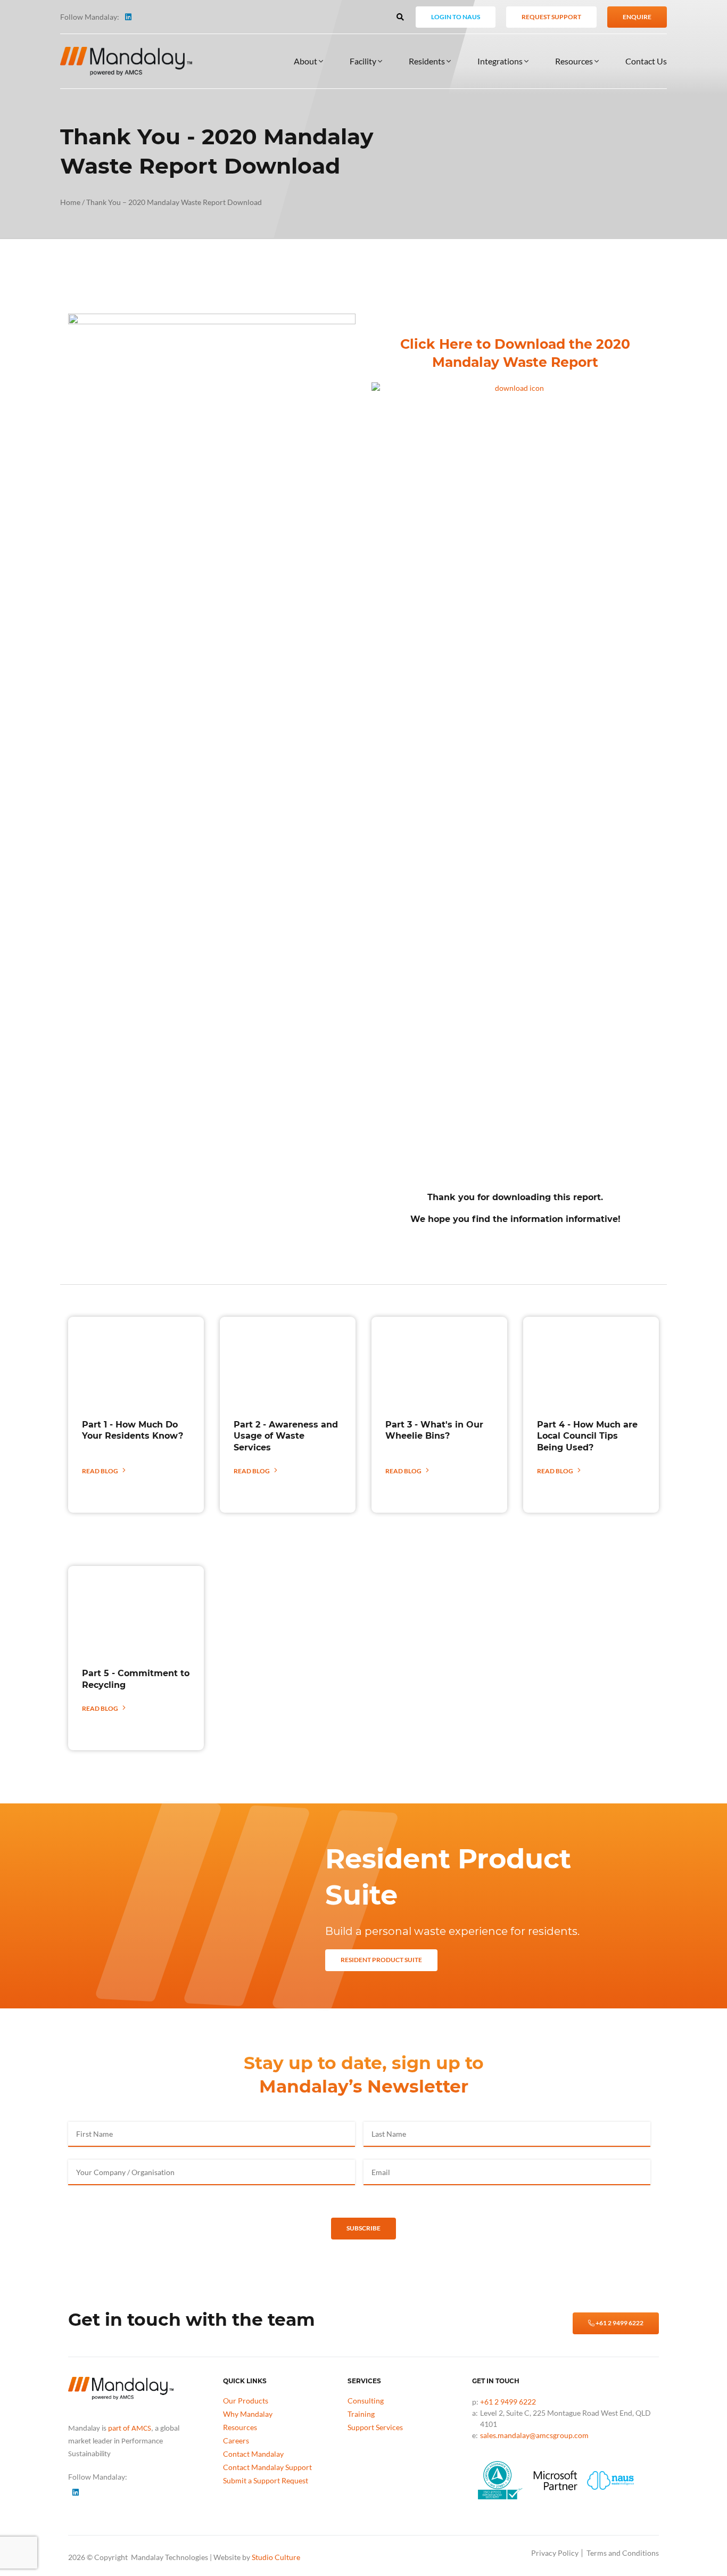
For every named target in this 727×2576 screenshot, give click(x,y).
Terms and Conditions (623, 2553)
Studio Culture (276, 2557)
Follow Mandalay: (90, 17)
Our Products (246, 2401)
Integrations (501, 61)
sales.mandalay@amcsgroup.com (534, 2435)
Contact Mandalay (253, 2454)
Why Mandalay (248, 2414)
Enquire (637, 17)
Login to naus (456, 17)
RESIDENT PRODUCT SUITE (381, 1960)
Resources (575, 61)
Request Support (551, 17)
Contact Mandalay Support (267, 2467)
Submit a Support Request (266, 2480)
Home (70, 202)
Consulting (366, 2401)
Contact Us (646, 61)
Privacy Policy (555, 2553)
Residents (428, 61)
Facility (364, 61)
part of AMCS (130, 2429)
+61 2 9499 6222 (619, 2323)
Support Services (375, 2427)
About (306, 61)
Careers (236, 2440)
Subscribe (363, 2228)
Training (361, 2414)
